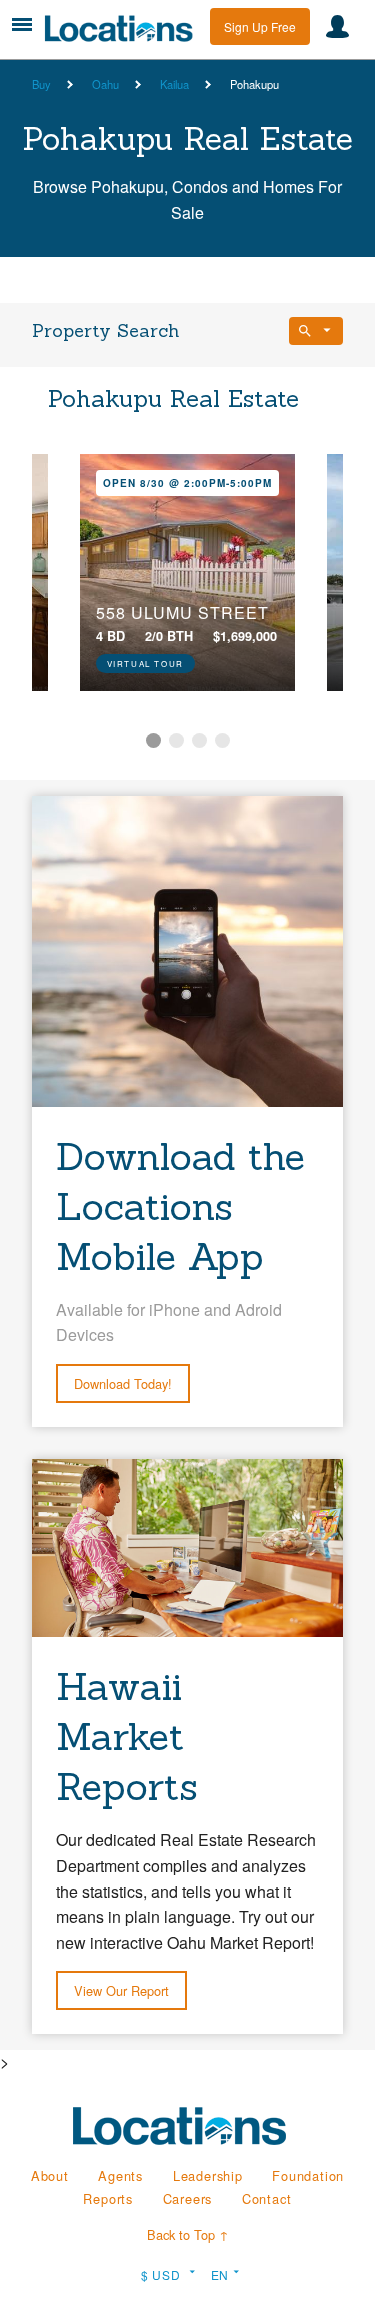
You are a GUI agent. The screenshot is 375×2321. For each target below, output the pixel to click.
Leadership (208, 2175)
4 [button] (222, 740)
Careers (188, 2198)
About (50, 2175)
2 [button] (176, 740)
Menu (22, 24)
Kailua (174, 84)
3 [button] (199, 740)
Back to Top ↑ (188, 2234)
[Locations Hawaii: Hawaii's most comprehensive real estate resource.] (124, 28)
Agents (120, 2175)
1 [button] (153, 740)
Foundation (308, 2175)
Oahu (105, 84)
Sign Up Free (260, 26)
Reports (108, 2198)
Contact (267, 2198)
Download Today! (123, 1383)
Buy (41, 84)
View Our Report (121, 1990)
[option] (187, 572)
